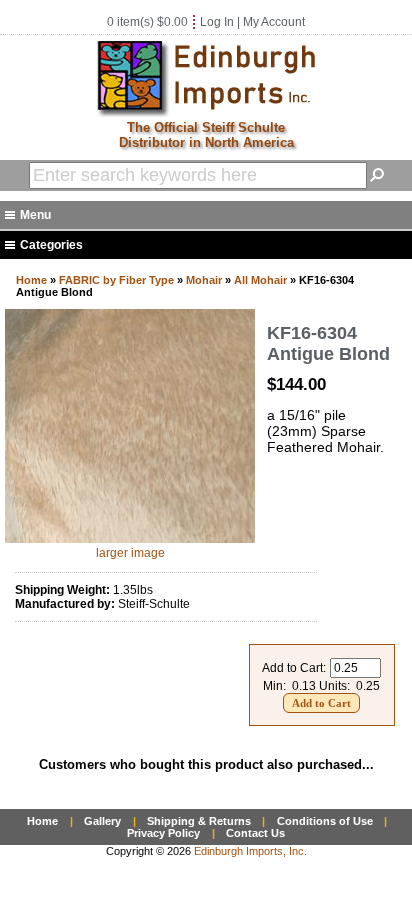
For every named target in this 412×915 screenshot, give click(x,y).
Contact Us (255, 833)
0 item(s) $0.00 (147, 22)
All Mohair (260, 280)
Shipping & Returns (199, 821)
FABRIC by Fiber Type (116, 280)
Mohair (204, 280)
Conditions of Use (325, 821)
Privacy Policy (163, 833)
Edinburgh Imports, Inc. (250, 851)
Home (31, 280)
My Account (274, 22)
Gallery (102, 821)
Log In (217, 22)
